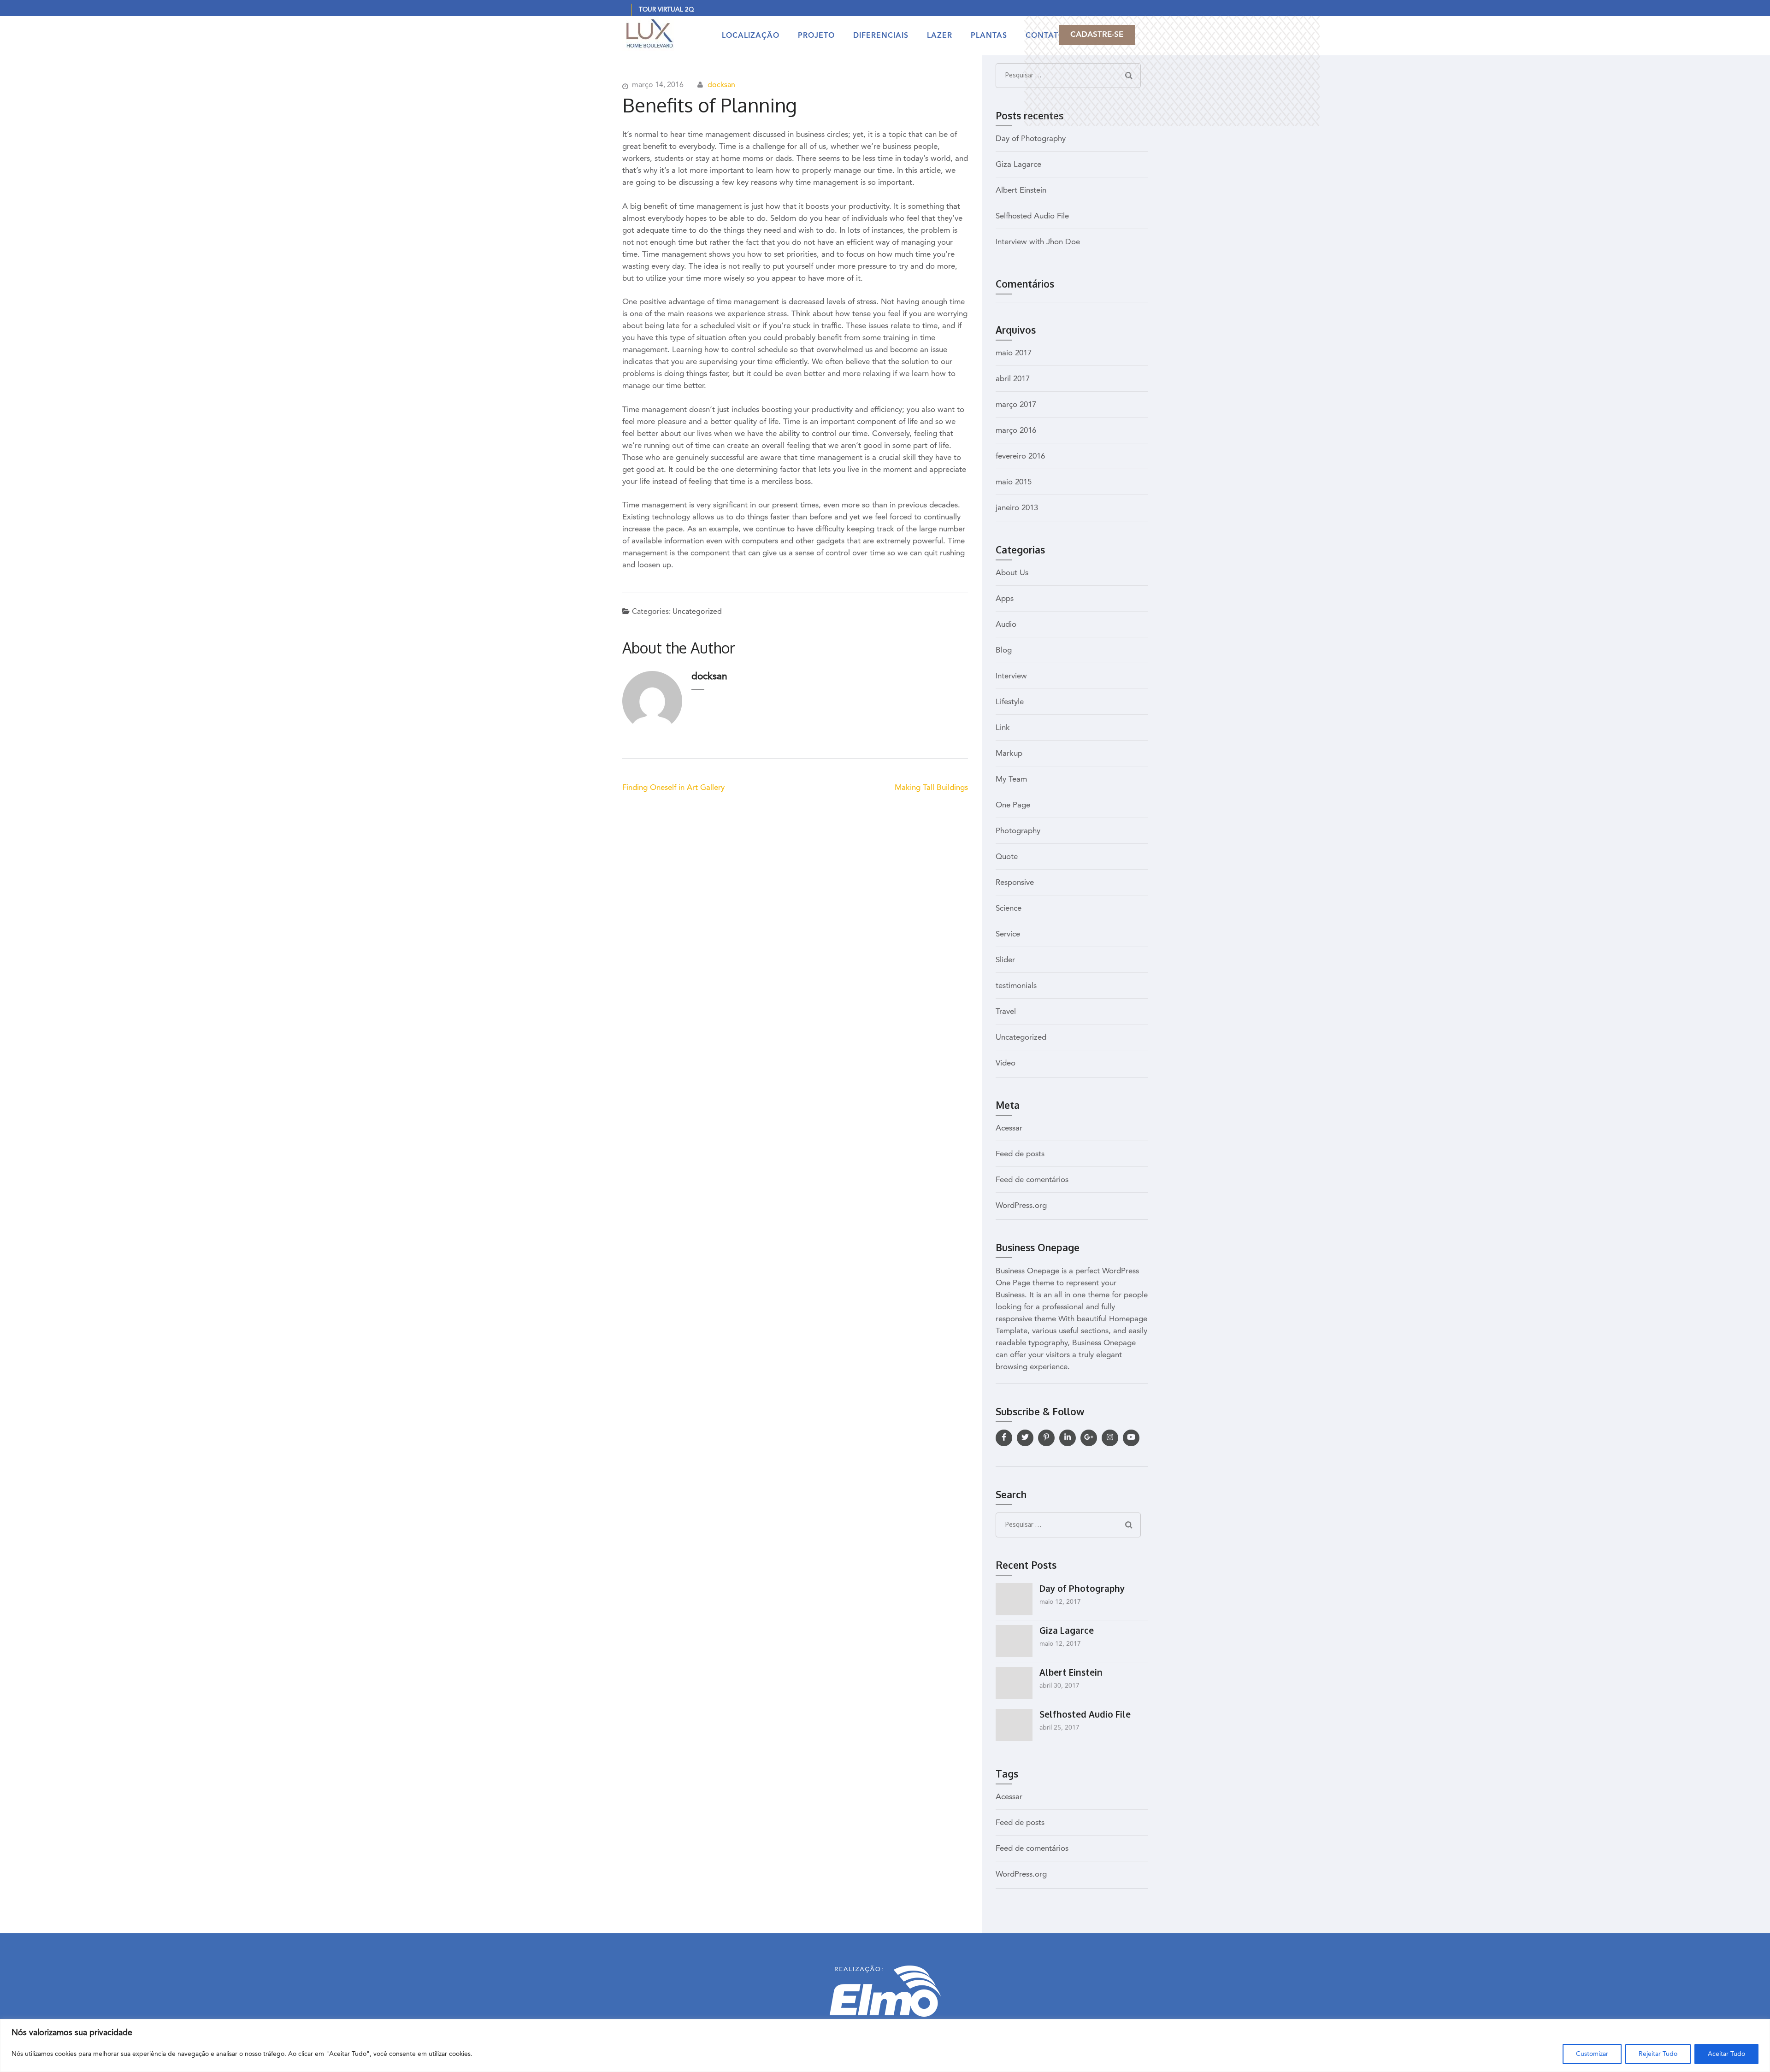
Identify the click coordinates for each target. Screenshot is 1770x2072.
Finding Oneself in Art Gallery (673, 788)
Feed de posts (1020, 1154)
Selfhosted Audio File (1032, 216)
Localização (751, 36)
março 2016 (1016, 431)
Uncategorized (697, 612)
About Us (1012, 573)
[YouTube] (1131, 1438)
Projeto (816, 36)
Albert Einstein (1021, 191)
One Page (1013, 805)
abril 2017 (1013, 379)
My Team (1011, 780)
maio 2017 (1014, 353)
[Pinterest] (1046, 1438)
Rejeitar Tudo (1658, 2054)
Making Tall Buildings (931, 788)
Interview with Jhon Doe (1038, 242)
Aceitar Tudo (1726, 2054)
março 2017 (1016, 405)
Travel (1006, 1012)
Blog (1004, 650)
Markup (1009, 754)
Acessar (1009, 1128)
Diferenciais (881, 36)
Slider (1005, 960)
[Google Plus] (1089, 1438)
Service (1008, 934)
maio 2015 (1014, 482)
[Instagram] (1110, 1438)
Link (1003, 728)
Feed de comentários (1032, 1180)
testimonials (1016, 986)
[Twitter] (1025, 1438)
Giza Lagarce (1018, 165)
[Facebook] (1004, 1438)
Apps (1005, 599)
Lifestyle (1010, 702)
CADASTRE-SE (1097, 35)
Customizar (1592, 2054)
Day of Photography (1031, 139)
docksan (721, 85)
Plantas (989, 36)
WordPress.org (1021, 1206)
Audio (1006, 625)
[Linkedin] (1068, 1438)
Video (1006, 1063)
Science (1009, 909)
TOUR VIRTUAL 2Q (666, 10)
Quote (1007, 857)
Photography (1018, 831)
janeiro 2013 (1017, 508)
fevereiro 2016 (1020, 456)
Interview (1011, 676)
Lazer (940, 36)
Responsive (1015, 883)
